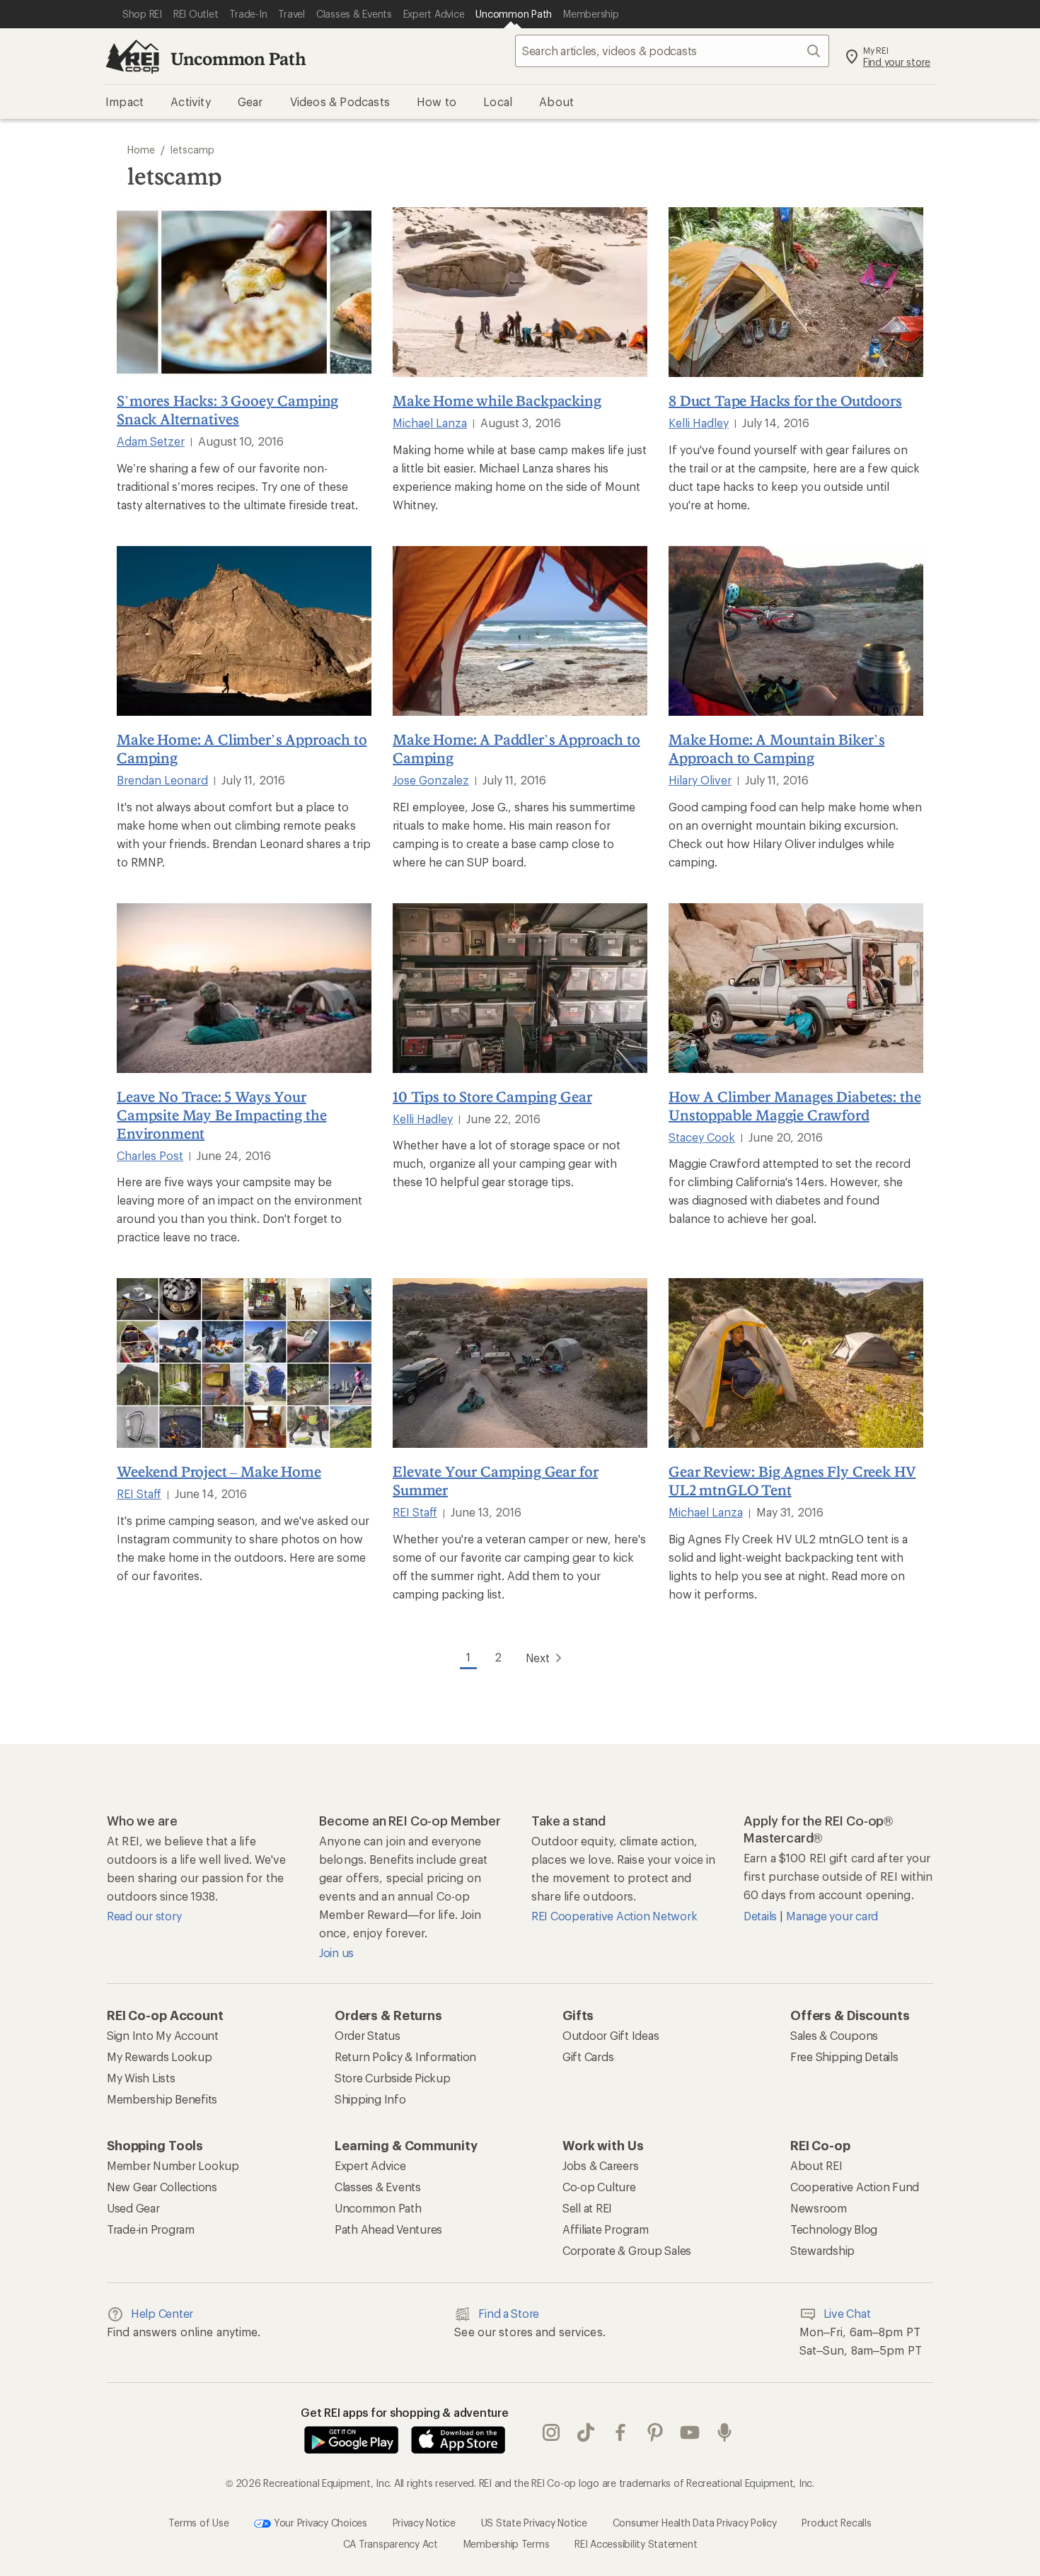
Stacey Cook (702, 1137)
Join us (336, 1953)
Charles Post (150, 1155)
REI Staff (139, 1493)
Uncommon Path (238, 58)
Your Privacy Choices (319, 2523)
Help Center (162, 2313)
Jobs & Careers (600, 2165)
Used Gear (133, 2208)
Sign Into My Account (163, 2035)
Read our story (144, 1916)
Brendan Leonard (162, 780)
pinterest (655, 2433)
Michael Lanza (430, 423)
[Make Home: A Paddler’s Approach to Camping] (520, 631)
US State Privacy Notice (534, 2523)
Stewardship (822, 2250)
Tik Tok (586, 2433)
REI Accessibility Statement (636, 2544)
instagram (551, 2433)
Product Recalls (836, 2523)
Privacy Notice (424, 2523)
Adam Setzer (151, 441)
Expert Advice (370, 2165)
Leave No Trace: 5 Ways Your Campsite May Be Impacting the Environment (221, 1115)
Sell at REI (587, 2208)
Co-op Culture (599, 2187)
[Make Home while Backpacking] (520, 292)
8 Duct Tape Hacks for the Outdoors (785, 400)
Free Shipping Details (844, 2056)
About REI (816, 2165)
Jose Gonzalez (431, 780)
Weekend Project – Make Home (219, 1471)
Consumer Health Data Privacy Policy (695, 2523)
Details (762, 1916)
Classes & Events (378, 2187)
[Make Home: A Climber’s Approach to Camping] (244, 631)
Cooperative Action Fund (855, 2187)
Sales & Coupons (834, 2035)
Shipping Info (370, 2099)
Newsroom (819, 2208)
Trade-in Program (151, 2229)
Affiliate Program (606, 2229)
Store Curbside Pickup (393, 2078)
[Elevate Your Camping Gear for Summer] (520, 1363)
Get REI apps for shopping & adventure (405, 2412)
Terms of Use (198, 2523)
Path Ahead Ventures (388, 2229)
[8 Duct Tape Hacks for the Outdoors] (796, 292)
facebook (621, 2433)
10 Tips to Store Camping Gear (492, 1096)
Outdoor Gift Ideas (611, 2035)
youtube (690, 2433)
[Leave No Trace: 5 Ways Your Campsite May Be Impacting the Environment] (244, 988)
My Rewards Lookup (160, 2056)
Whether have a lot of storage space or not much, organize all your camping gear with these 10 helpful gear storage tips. (507, 1163)
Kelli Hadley (699, 423)
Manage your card (832, 1916)
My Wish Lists (141, 2078)
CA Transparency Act (391, 2544)
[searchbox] (672, 51)
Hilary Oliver (700, 780)
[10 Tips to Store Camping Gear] (520, 988)
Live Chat (847, 2313)
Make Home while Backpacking (497, 400)
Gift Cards (588, 2056)
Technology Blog (834, 2229)
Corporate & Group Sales (627, 2250)
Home (141, 150)
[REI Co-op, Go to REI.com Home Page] (132, 57)
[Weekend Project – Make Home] (244, 1363)
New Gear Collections (162, 2187)
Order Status (368, 2035)
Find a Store (509, 2313)
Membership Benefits (162, 2099)
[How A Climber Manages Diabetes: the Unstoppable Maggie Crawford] (796, 988)
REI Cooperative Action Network (614, 1916)
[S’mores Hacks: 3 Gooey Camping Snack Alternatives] (244, 292)
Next (538, 1658)
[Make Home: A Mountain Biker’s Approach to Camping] (796, 631)
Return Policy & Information (405, 2056)
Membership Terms (507, 2544)
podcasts (725, 2433)
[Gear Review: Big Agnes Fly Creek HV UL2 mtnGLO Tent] (796, 1363)
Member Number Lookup (173, 2165)
